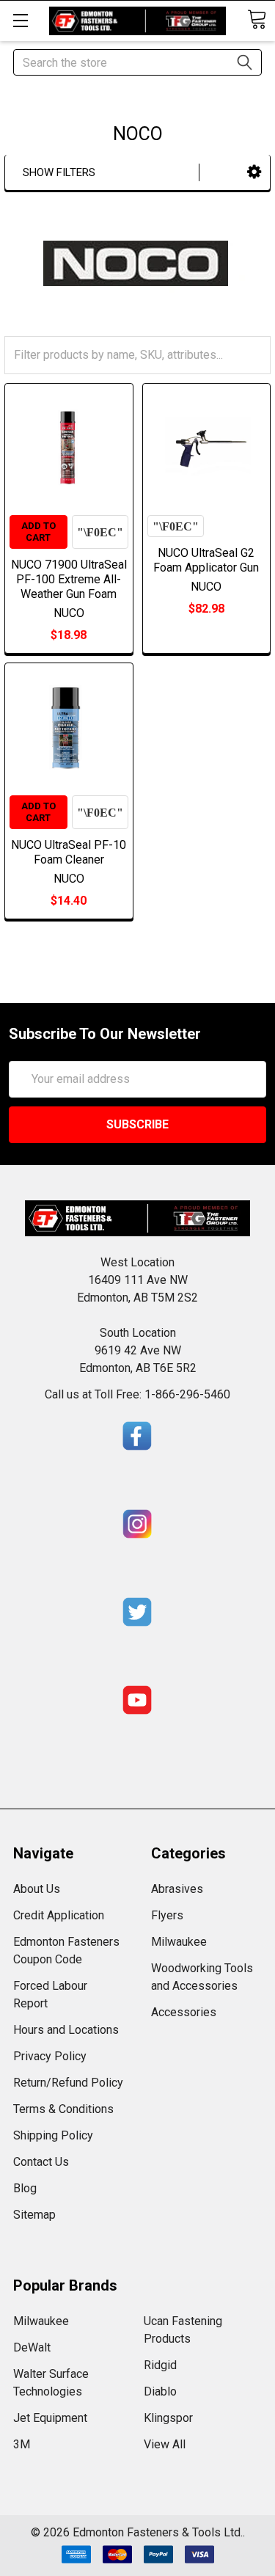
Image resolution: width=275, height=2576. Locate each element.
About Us (37, 1889)
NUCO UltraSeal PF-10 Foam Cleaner (69, 852)
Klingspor (168, 2418)
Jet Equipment (50, 2418)
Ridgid (160, 2365)
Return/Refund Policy (68, 2083)
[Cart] (257, 19)
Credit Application (59, 1915)
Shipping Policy (53, 2135)
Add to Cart (38, 532)
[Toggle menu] (20, 20)
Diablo (160, 2391)
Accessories (184, 2012)
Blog (25, 2188)
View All (165, 2444)
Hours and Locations (66, 2030)
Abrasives (177, 1889)
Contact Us (41, 2162)
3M (22, 2444)
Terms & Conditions (63, 2109)
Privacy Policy (50, 2056)
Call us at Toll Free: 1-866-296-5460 (137, 1394)
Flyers (167, 1915)
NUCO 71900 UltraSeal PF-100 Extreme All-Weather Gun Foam (69, 579)
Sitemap (34, 2215)
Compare (100, 532)
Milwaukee (179, 1942)
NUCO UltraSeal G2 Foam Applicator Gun (206, 560)
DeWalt (32, 2347)
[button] (254, 172)
